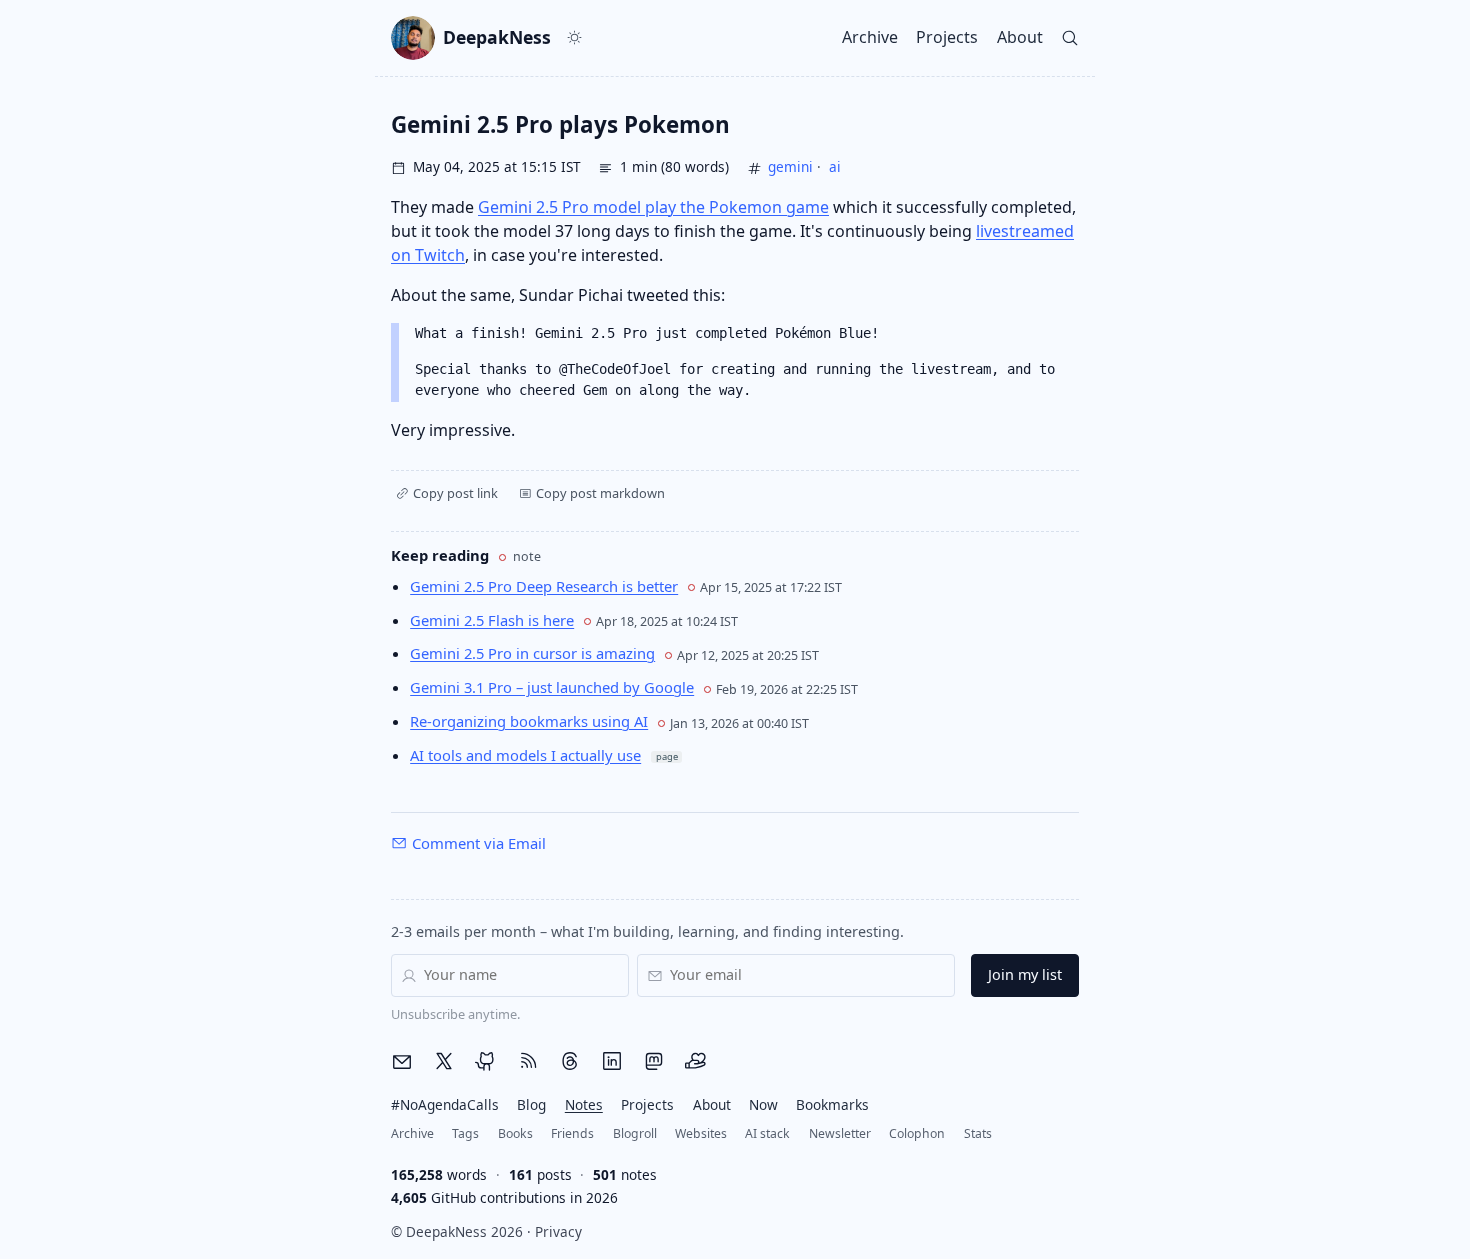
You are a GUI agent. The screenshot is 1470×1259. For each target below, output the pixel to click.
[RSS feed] (528, 1061)
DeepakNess (497, 37)
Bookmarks (832, 1104)
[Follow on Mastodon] (654, 1061)
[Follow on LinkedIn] (612, 1061)
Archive (870, 37)
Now (763, 1104)
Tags (465, 1133)
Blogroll (635, 1133)
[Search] (1070, 37)
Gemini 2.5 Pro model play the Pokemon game (653, 207)
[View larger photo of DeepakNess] (413, 38)
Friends (572, 1133)
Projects (947, 37)
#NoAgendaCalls (445, 1104)
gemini (790, 166)
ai (835, 166)
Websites (701, 1133)
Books (515, 1133)
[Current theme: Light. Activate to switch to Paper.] (575, 38)
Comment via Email (479, 843)
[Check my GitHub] (486, 1061)
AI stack (767, 1133)
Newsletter (840, 1133)
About (1020, 37)
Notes (584, 1104)
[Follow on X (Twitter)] (444, 1061)
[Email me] (402, 1062)
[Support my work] (696, 1061)
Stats (978, 1133)
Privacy (558, 1231)
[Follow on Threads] (570, 1061)
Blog (531, 1104)
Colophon (917, 1133)
